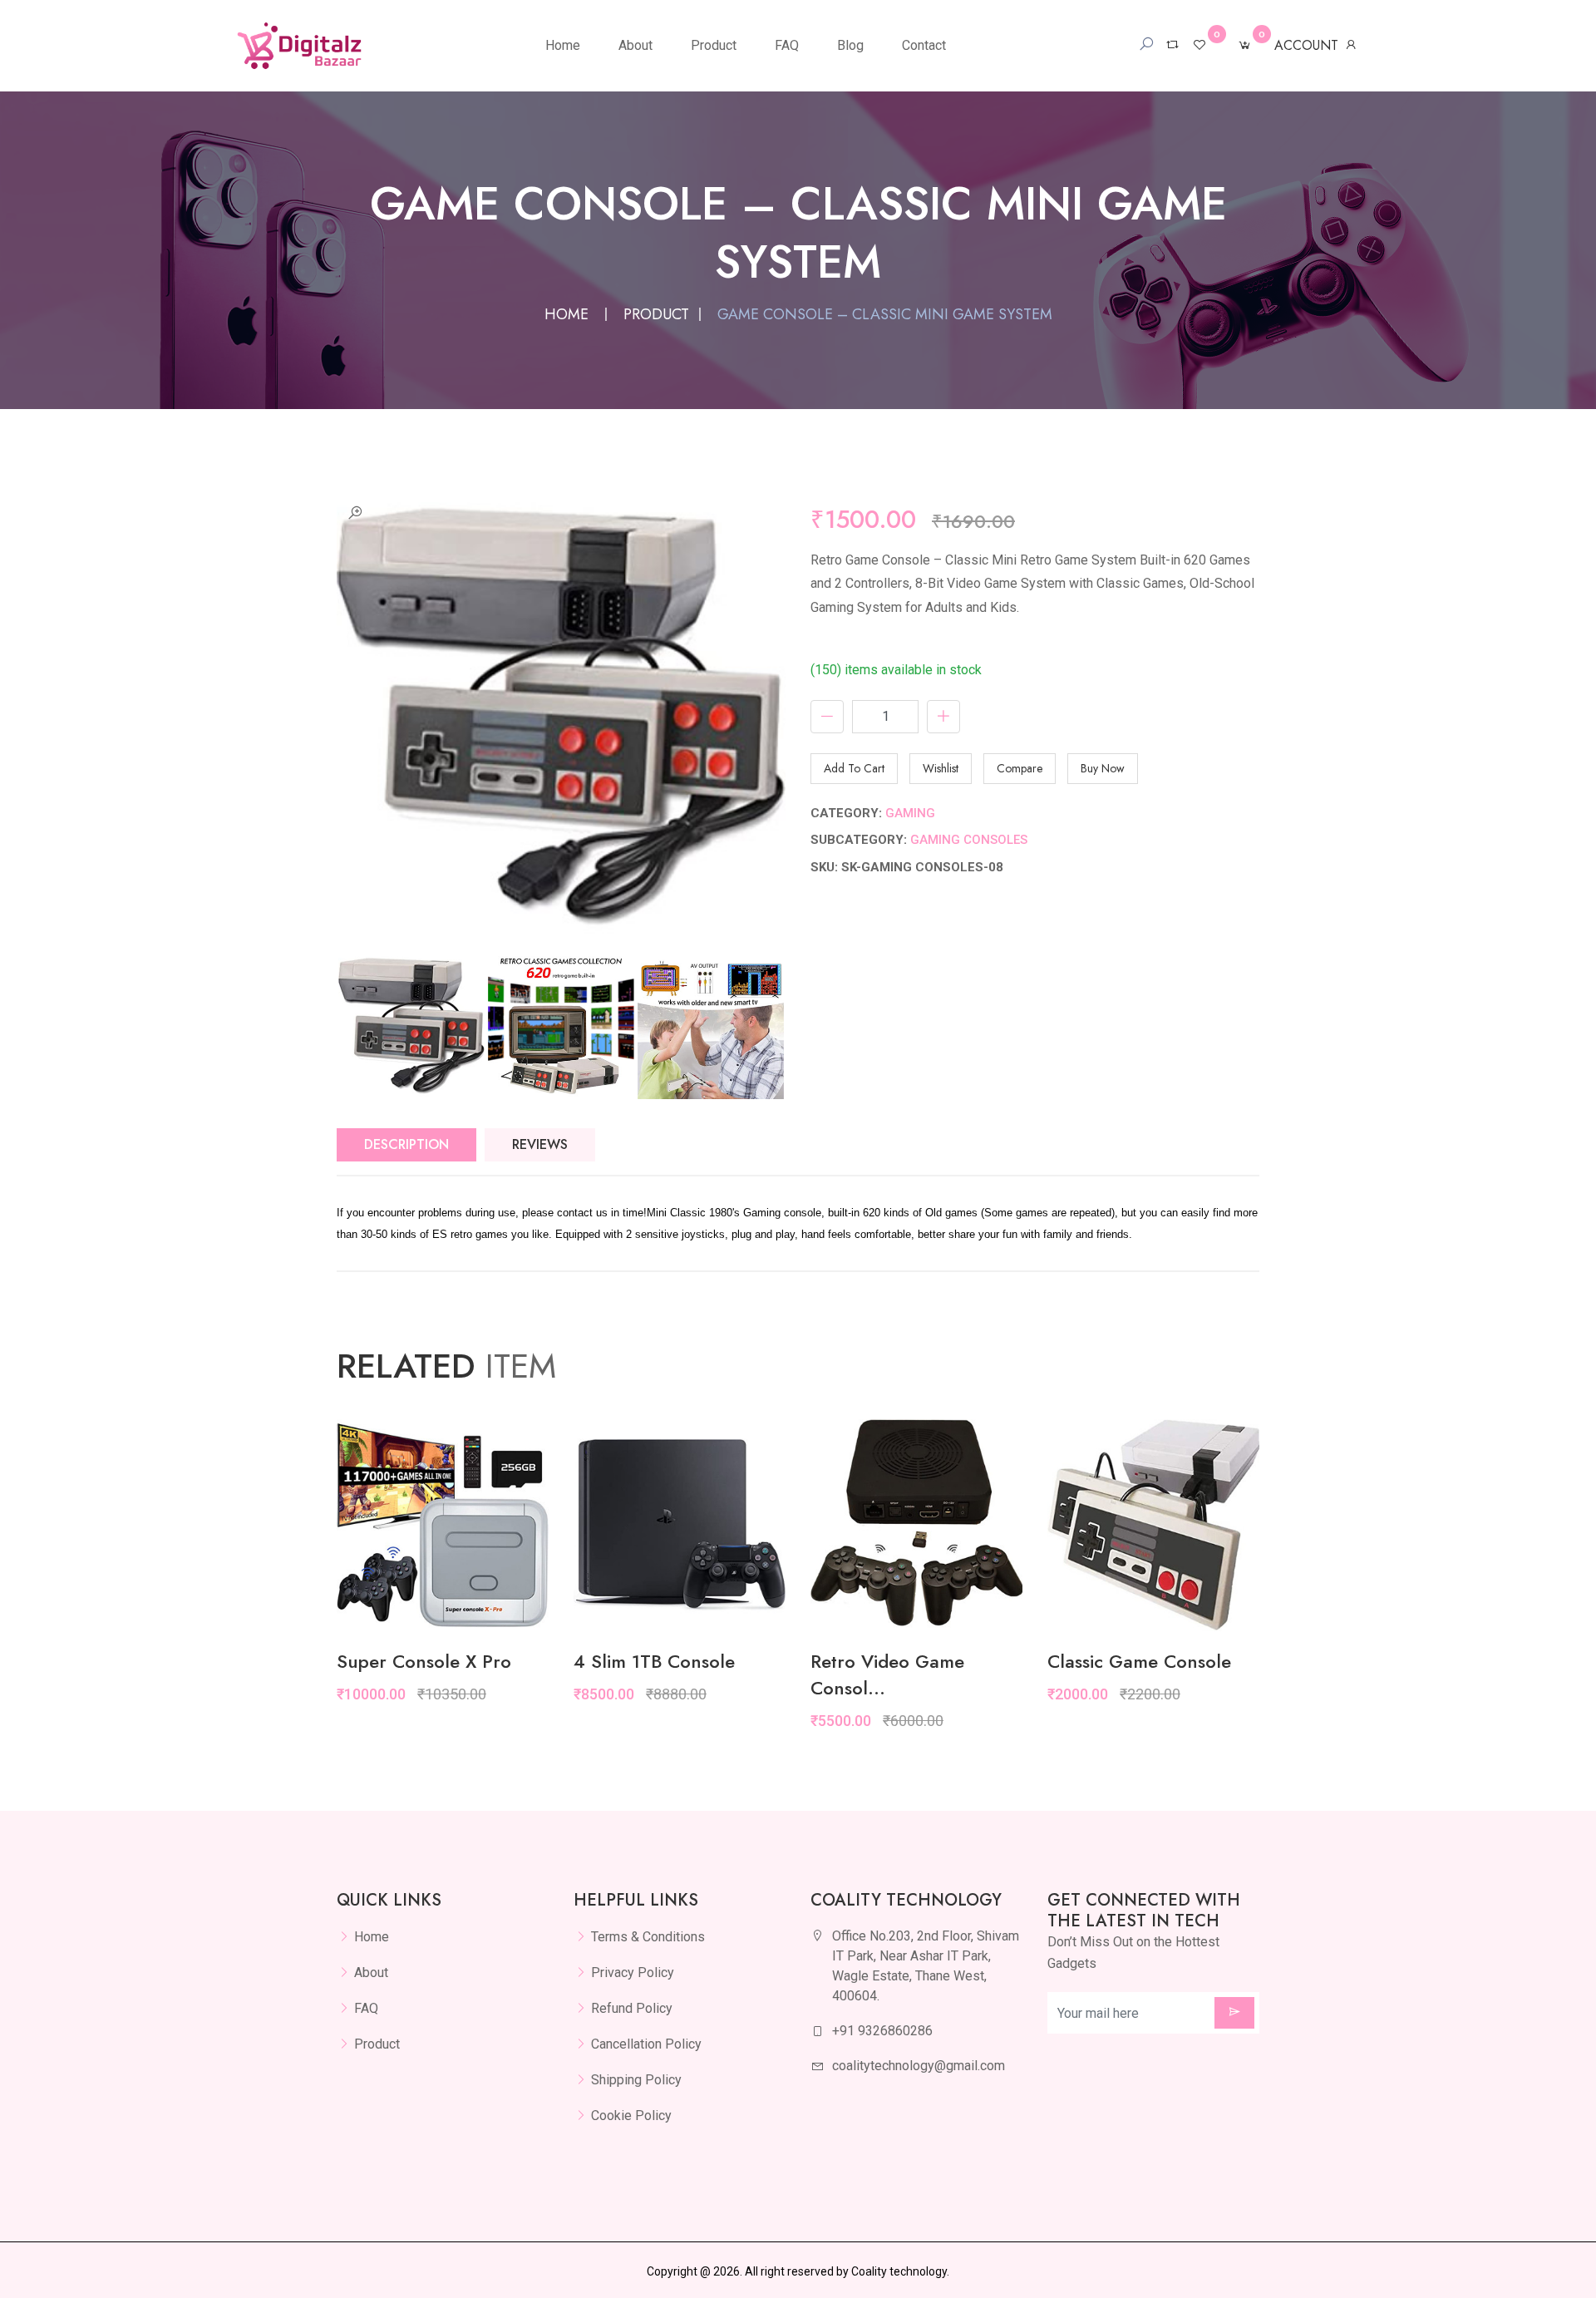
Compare (1020, 768)
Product (714, 45)
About (635, 45)
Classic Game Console (1139, 1661)
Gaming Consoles (969, 840)
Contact (924, 45)
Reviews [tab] (540, 1144)
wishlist (941, 768)
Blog (850, 45)
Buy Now (1103, 768)
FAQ (787, 45)
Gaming (910, 813)
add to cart (854, 768)
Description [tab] (406, 1144)
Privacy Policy (633, 1973)
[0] (1199, 45)
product (656, 314)
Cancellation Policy (646, 2044)
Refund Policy (632, 2008)
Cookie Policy (631, 2116)
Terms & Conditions (648, 1937)
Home (563, 45)
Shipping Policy (636, 2080)
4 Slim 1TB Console (654, 1661)
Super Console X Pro (424, 1661)
